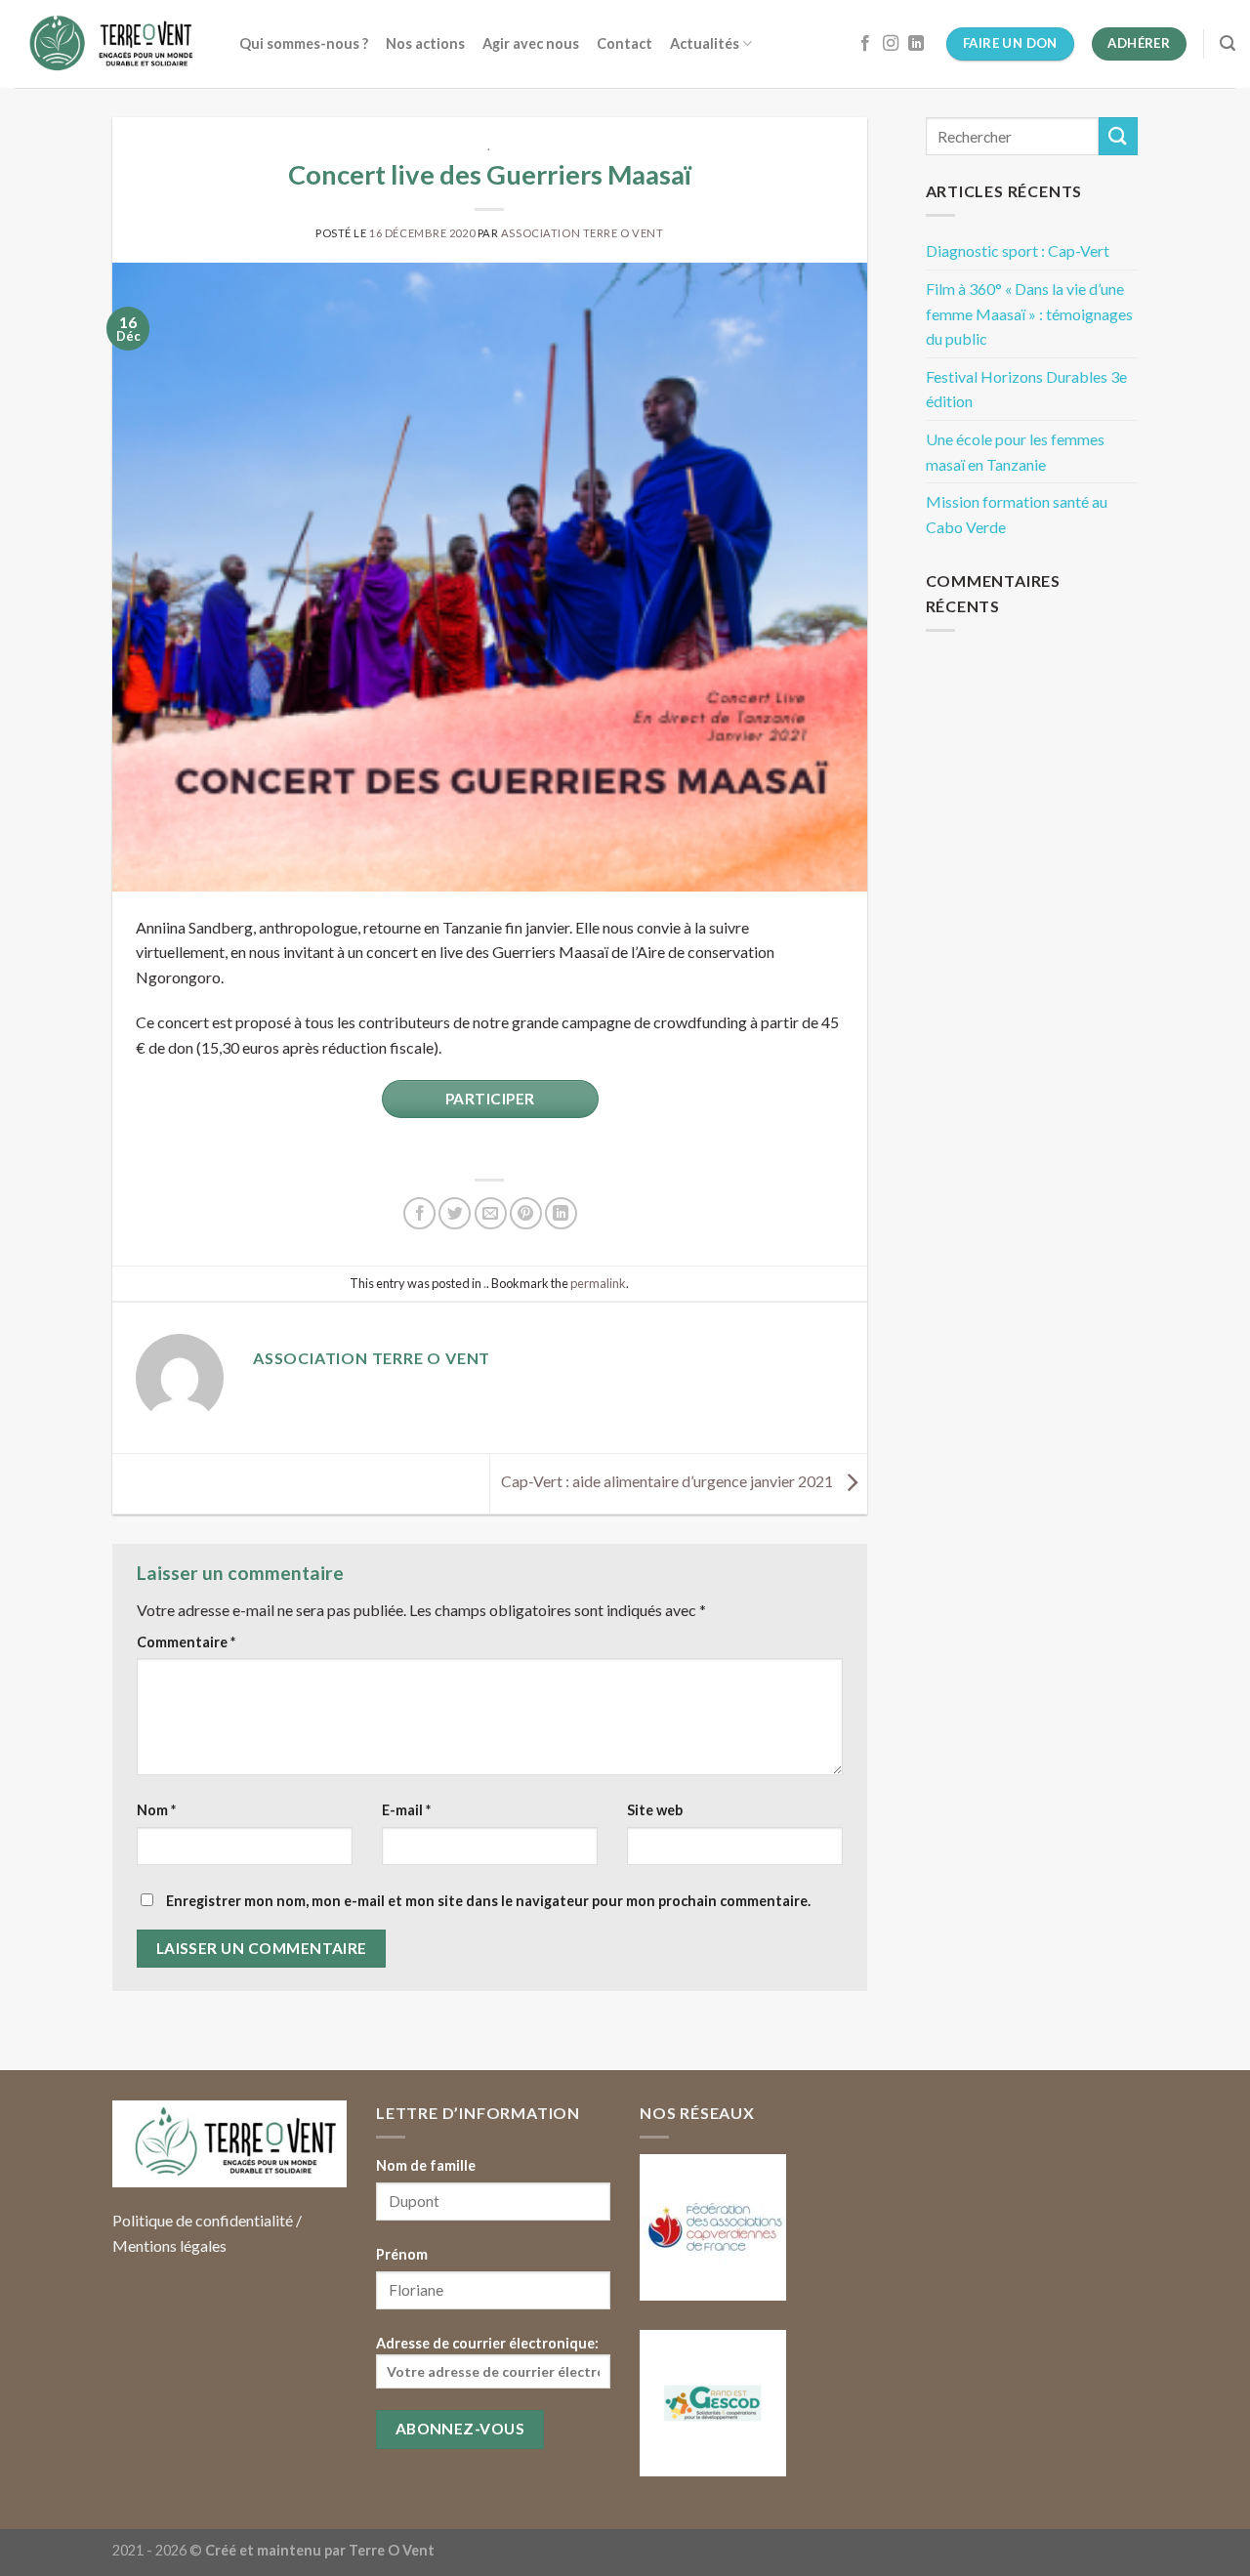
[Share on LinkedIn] (561, 1213)
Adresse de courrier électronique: (487, 2343)
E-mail (406, 1810)
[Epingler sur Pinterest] (526, 1213)
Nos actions (425, 43)
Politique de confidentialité (203, 2220)
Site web (655, 1810)
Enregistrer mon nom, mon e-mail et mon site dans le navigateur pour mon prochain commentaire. (488, 1901)
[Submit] (1118, 136)
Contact (625, 43)
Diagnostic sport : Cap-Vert (1018, 250)
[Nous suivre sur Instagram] (891, 44)
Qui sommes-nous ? (304, 43)
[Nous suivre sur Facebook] (865, 44)
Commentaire (186, 1642)
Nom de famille (426, 2165)
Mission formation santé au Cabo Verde (1017, 514)
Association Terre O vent (582, 233)
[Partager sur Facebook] (419, 1213)
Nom (156, 1810)
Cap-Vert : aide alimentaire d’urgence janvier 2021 (668, 1481)
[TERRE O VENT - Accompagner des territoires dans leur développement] (112, 44)
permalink (598, 1283)
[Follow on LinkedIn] (916, 44)
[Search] (1228, 43)
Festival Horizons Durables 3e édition (1026, 389)
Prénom (402, 2254)
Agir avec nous (531, 43)
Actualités (705, 43)
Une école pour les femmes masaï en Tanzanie (1015, 452)
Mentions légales (169, 2245)
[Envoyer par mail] (491, 1213)
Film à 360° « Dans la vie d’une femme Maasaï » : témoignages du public (1029, 313)
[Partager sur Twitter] (455, 1213)
